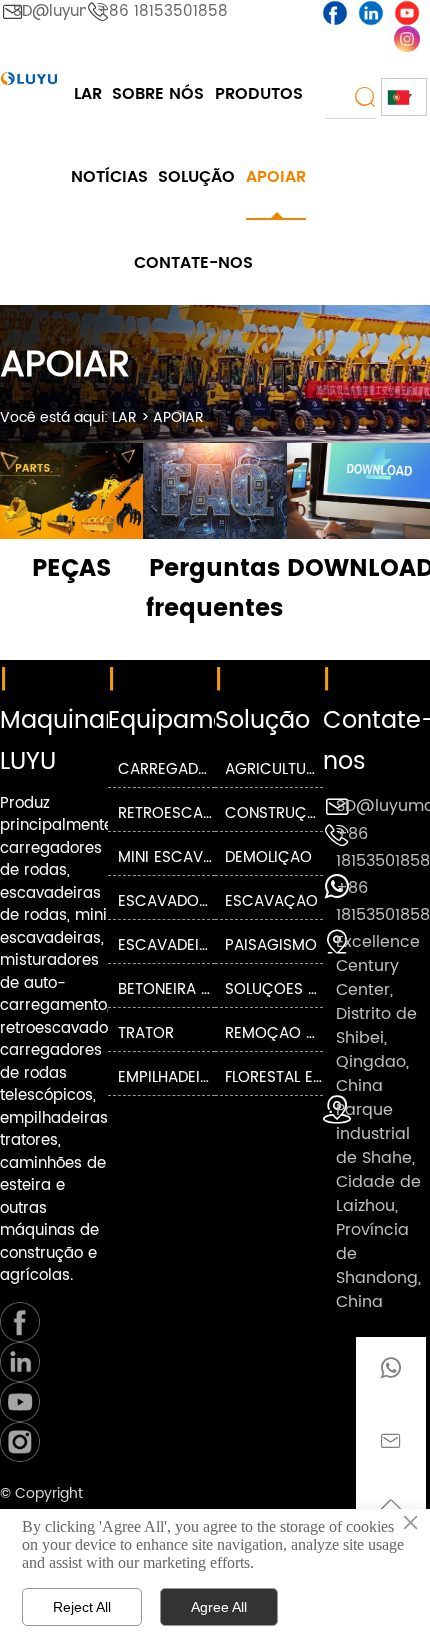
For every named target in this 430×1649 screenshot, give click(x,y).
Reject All (82, 1607)
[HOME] (29, 78)
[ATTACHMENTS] (71, 490)
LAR (124, 417)
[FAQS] (214, 490)
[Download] (358, 490)
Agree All (219, 1607)
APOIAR (178, 417)
